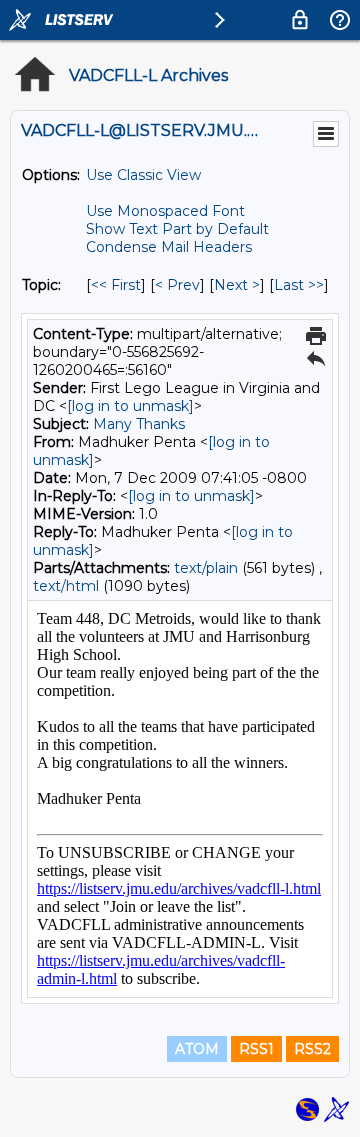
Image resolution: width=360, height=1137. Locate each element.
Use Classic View (143, 175)
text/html (66, 586)
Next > (237, 285)
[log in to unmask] (130, 406)
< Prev (177, 285)
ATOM (197, 1049)
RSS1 (256, 1049)
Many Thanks (139, 424)
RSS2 (312, 1049)
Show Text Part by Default (177, 229)
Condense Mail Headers (169, 247)
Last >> (299, 285)
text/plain (206, 568)
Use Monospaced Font (165, 211)
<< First (116, 285)
